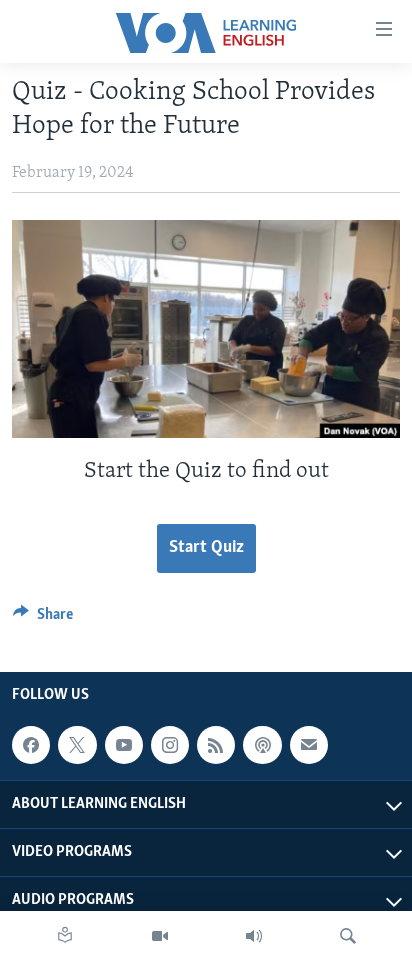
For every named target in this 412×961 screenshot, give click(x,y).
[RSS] (216, 745)
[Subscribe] (309, 745)
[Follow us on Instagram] (170, 745)
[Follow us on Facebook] (31, 745)
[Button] (43, 619)
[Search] (348, 936)
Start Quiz (206, 548)
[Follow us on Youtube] (124, 745)
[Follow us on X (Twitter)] (77, 745)
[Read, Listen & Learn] (65, 936)
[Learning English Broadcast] (254, 936)
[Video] (160, 936)
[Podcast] (262, 745)
